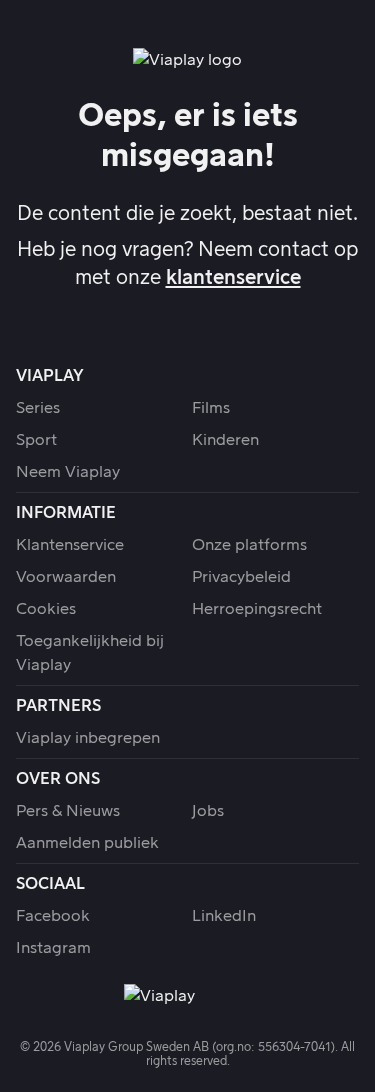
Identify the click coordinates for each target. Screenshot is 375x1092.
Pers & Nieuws (68, 811)
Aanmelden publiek (87, 843)
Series (38, 408)
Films (211, 408)
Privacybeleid (241, 577)
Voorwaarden (66, 577)
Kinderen (225, 440)
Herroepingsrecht (257, 609)
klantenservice (233, 278)
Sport (36, 440)
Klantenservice (70, 545)
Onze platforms (249, 545)
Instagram (53, 948)
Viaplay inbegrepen (88, 738)
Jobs (208, 811)
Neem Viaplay (68, 472)
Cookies (46, 609)
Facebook (53, 916)
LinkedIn (224, 916)
